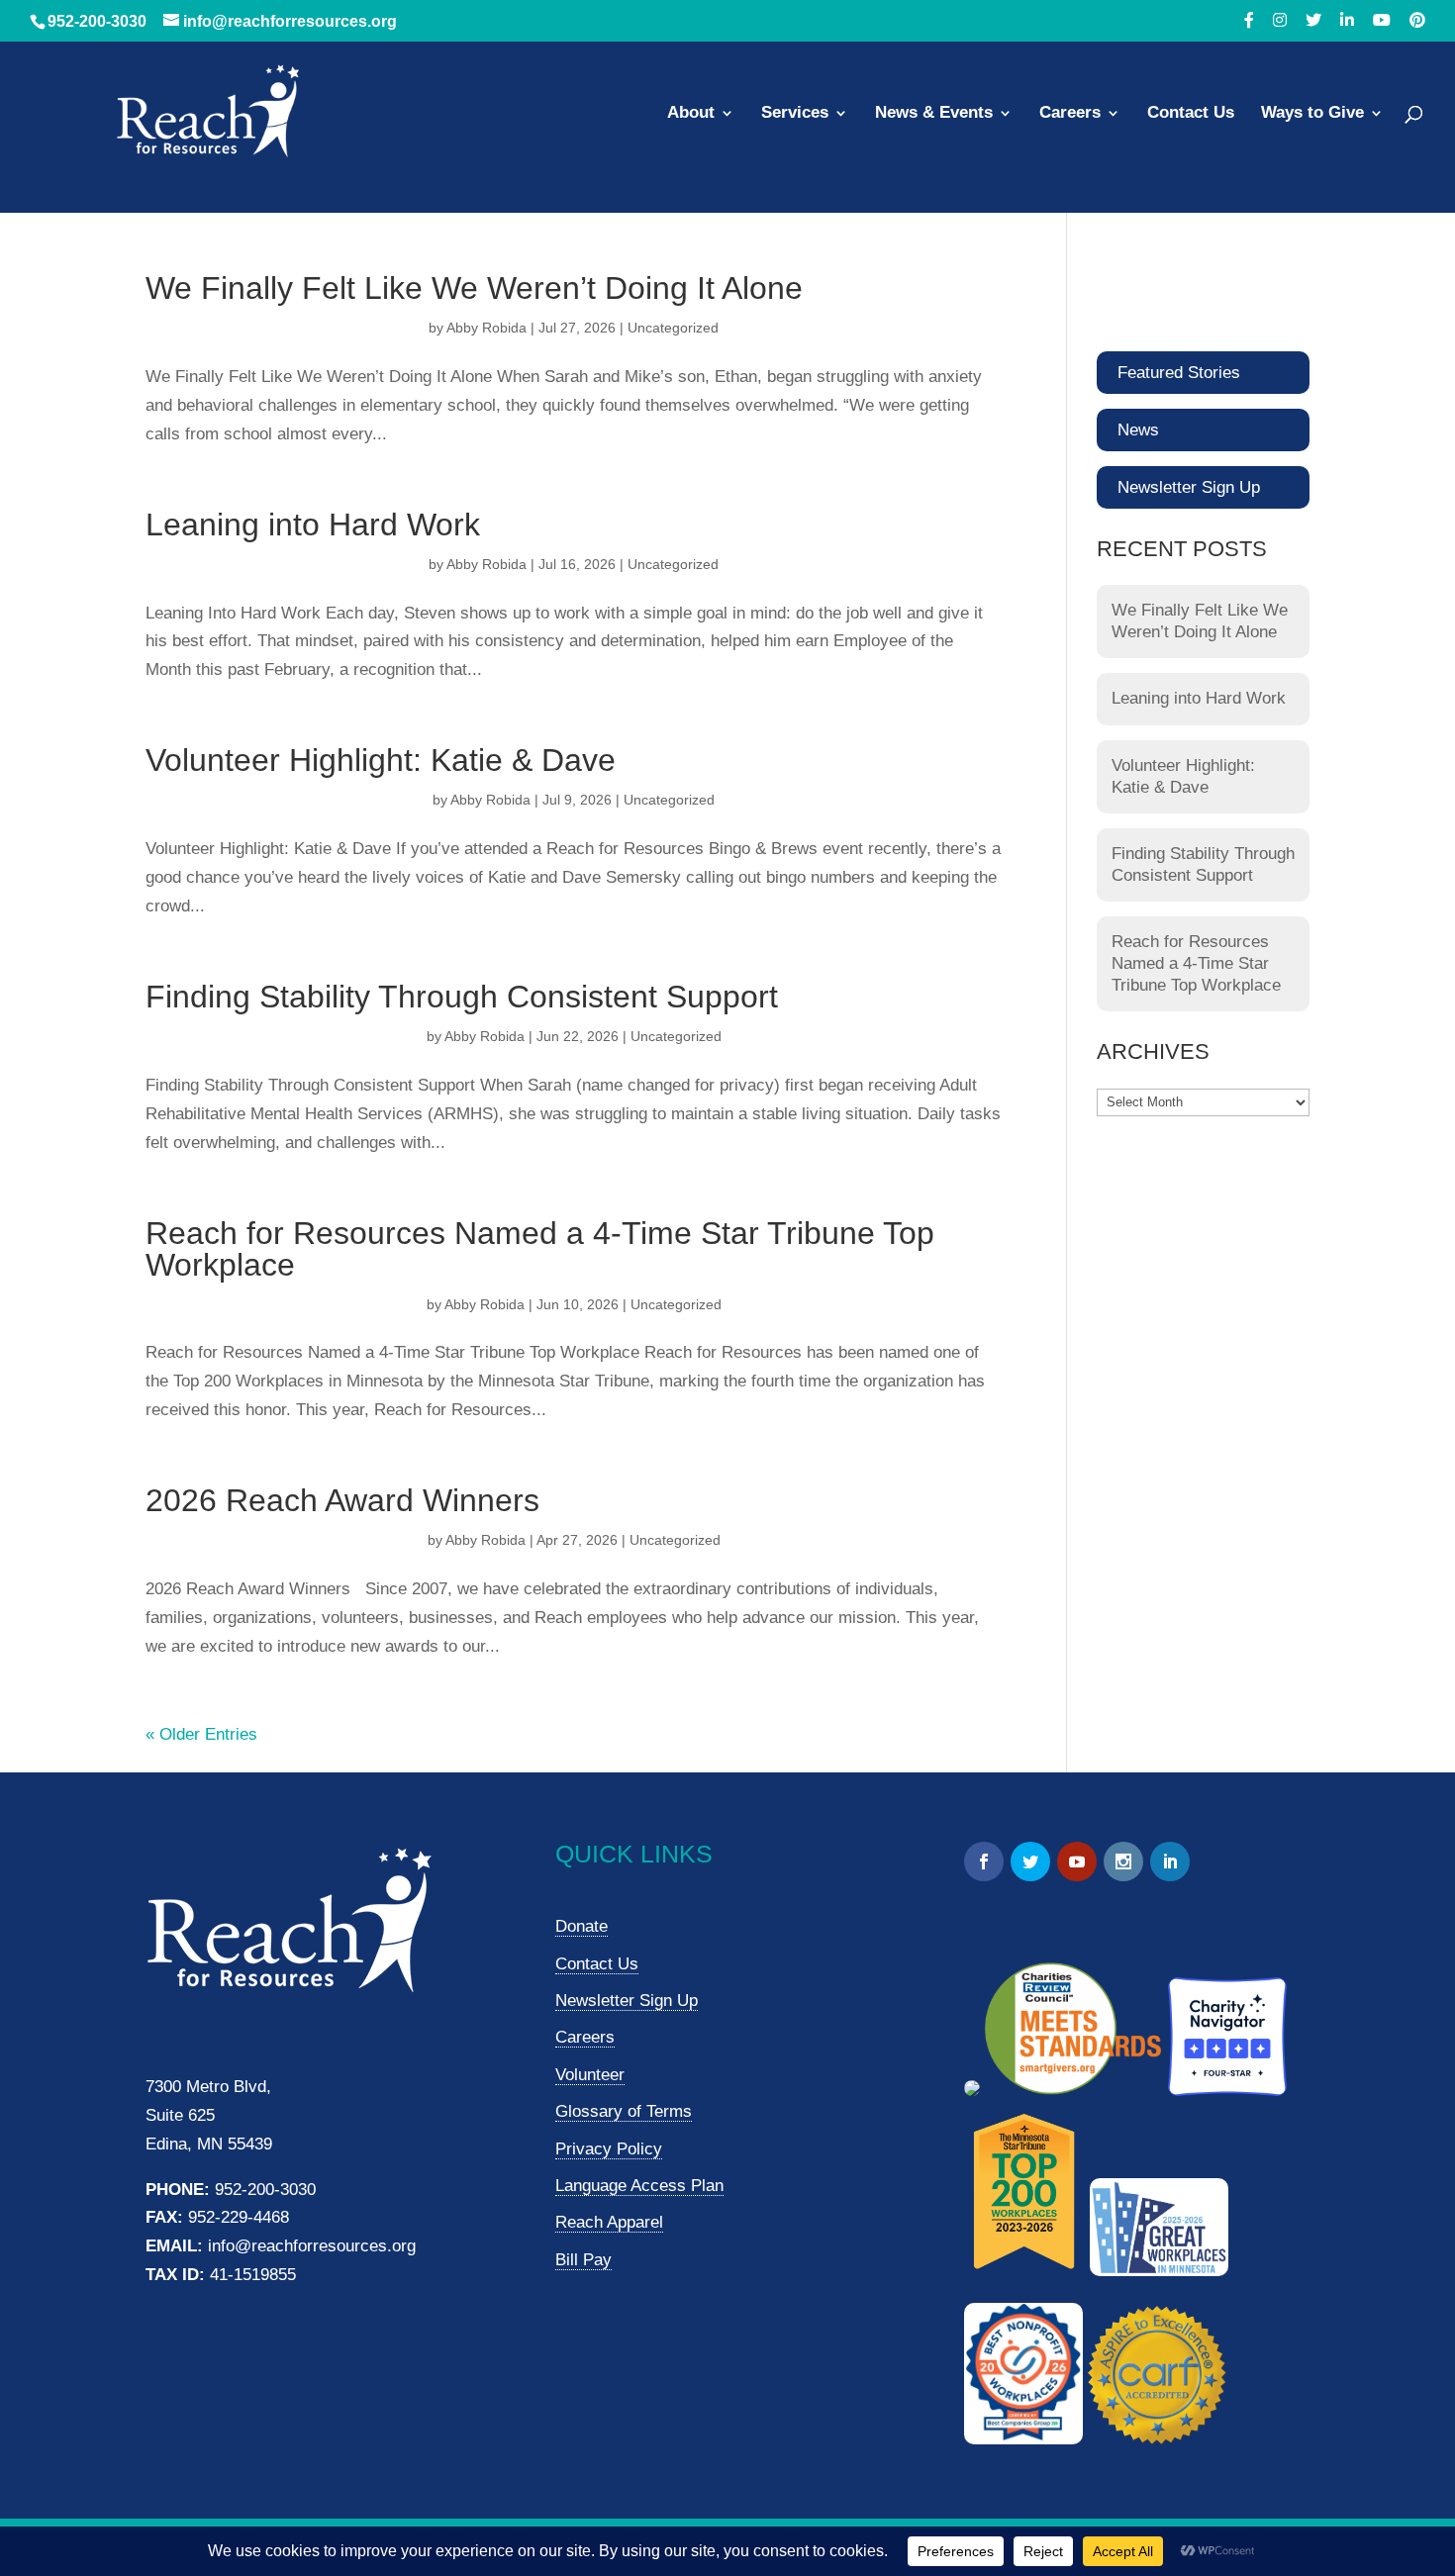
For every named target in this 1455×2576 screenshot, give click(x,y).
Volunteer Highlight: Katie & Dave (381, 760)
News (1138, 430)
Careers (1070, 114)
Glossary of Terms (624, 2111)
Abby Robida (486, 328)
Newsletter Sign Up (1189, 487)
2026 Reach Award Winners (342, 1500)
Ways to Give (1312, 114)
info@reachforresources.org (312, 2246)
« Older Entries (201, 1734)
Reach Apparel (609, 2222)
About (691, 114)
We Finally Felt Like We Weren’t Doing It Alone (474, 288)
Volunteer (590, 2075)
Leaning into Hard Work (313, 525)
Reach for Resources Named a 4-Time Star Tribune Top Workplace (540, 1249)
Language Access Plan (639, 2186)
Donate (582, 1926)
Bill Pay (583, 2260)
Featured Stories (1179, 373)
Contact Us (1191, 114)
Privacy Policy (609, 2149)
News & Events (934, 114)
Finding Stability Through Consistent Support (462, 997)
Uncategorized (673, 328)
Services (795, 114)
